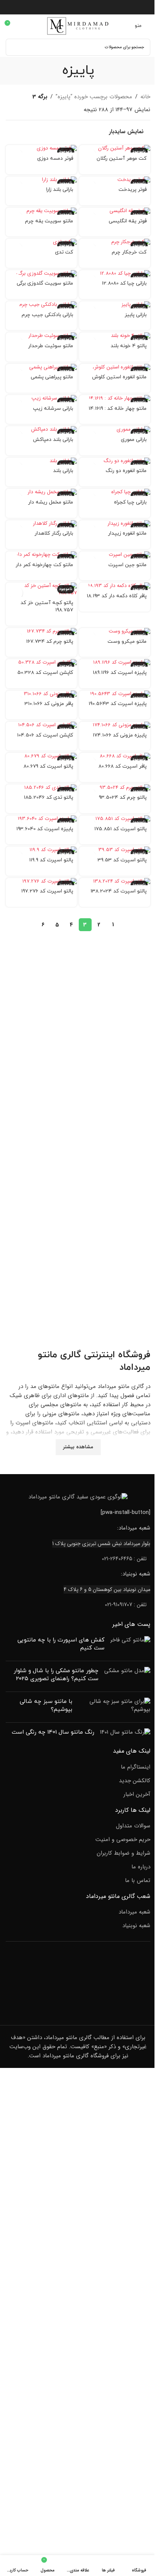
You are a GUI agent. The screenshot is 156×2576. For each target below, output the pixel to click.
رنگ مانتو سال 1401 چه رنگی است (53, 1732)
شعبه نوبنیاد (136, 1926)
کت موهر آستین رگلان (122, 158)
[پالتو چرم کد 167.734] (41, 632)
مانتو (48, 1355)
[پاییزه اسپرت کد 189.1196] (115, 663)
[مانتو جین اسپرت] (115, 555)
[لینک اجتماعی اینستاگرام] (78, 7)
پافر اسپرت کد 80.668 (122, 766)
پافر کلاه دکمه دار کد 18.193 (117, 596)
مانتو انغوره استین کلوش (119, 377)
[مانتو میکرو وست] (115, 632)
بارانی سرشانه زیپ (53, 408)
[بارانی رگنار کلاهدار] (41, 524)
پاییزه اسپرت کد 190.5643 (118, 704)
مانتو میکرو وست (127, 641)
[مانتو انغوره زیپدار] (115, 524)
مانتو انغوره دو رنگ (126, 471)
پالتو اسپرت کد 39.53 (122, 860)
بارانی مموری (134, 440)
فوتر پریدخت (133, 190)
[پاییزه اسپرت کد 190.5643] (115, 694)
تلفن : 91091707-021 (126, 1605)
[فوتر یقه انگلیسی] (115, 211)
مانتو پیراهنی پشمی (52, 377)
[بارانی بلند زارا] (41, 180)
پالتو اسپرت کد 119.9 (51, 860)
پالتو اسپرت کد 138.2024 (119, 891)
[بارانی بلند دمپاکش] (41, 430)
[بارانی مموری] (115, 430)
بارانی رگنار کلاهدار (54, 533)
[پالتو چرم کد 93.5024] (115, 788)
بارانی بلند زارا (60, 190)
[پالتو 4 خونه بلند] (115, 336)
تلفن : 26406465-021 (124, 1559)
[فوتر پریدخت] (115, 180)
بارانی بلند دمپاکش (53, 440)
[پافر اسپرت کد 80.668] (115, 756)
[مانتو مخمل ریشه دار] (41, 492)
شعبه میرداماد (134, 1912)
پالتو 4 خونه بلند (129, 346)
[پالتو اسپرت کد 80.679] (41, 756)
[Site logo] (78, 25)
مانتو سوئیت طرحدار (51, 346)
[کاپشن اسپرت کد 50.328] (41, 663)
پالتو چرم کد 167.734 (50, 641)
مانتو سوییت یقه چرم (49, 221)
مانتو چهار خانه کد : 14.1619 (118, 408)
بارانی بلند (63, 471)
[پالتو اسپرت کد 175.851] (115, 819)
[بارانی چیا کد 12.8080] (115, 274)
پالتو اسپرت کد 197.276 (47, 891)
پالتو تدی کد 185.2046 (48, 797)
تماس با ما (138, 1881)
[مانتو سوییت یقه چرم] (41, 211)
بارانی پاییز (136, 315)
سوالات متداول (133, 1826)
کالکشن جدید (135, 1781)
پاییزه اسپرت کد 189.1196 (120, 673)
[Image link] (78, 1497)
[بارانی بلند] (41, 461)
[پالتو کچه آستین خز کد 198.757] (41, 590)
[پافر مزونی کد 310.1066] (41, 694)
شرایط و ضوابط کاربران (123, 1853)
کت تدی (64, 252)
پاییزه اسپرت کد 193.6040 (45, 829)
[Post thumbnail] (130, 1646)
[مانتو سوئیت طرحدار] (41, 336)
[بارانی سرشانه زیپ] (41, 399)
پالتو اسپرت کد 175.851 (120, 829)
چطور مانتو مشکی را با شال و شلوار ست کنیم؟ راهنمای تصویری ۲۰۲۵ (56, 1675)
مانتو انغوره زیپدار (127, 533)
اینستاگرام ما (136, 1767)
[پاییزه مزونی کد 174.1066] (115, 725)
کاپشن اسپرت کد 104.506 (45, 735)
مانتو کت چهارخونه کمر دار (44, 565)
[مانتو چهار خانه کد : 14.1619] (115, 399)
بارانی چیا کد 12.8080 (124, 283)
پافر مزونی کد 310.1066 (49, 704)
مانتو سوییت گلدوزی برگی (45, 283)
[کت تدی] (41, 242)
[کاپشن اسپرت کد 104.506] (41, 725)
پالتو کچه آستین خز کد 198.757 (47, 606)
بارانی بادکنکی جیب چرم (47, 315)
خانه (145, 97)
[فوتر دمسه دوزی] (41, 149)
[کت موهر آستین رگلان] (115, 149)
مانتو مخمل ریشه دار (51, 502)
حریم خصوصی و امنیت (123, 1840)
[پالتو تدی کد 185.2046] (41, 788)
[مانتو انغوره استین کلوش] (115, 367)
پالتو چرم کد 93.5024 (123, 797)
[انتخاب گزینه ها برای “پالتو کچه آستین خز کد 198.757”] (16, 593)
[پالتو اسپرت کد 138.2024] (115, 882)
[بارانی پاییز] (115, 305)
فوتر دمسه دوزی (55, 158)
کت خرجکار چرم (129, 252)
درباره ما (141, 1867)
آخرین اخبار (137, 1795)
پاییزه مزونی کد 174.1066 (120, 735)
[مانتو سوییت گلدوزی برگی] (41, 274)
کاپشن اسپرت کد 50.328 (45, 673)
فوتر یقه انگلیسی (128, 221)
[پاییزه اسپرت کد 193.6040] (41, 819)
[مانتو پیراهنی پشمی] (41, 367)
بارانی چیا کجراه (130, 502)
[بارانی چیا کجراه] (115, 492)
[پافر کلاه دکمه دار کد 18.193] (115, 586)
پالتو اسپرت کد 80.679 (48, 766)
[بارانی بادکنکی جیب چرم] (41, 305)
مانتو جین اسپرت (127, 565)
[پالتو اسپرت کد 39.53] (115, 850)
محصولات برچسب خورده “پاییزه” (94, 97)
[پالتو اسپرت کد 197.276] (41, 882)
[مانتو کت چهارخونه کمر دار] (41, 555)
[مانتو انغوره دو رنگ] (115, 461)
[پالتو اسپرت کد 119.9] (41, 850)
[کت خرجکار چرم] (115, 242)
